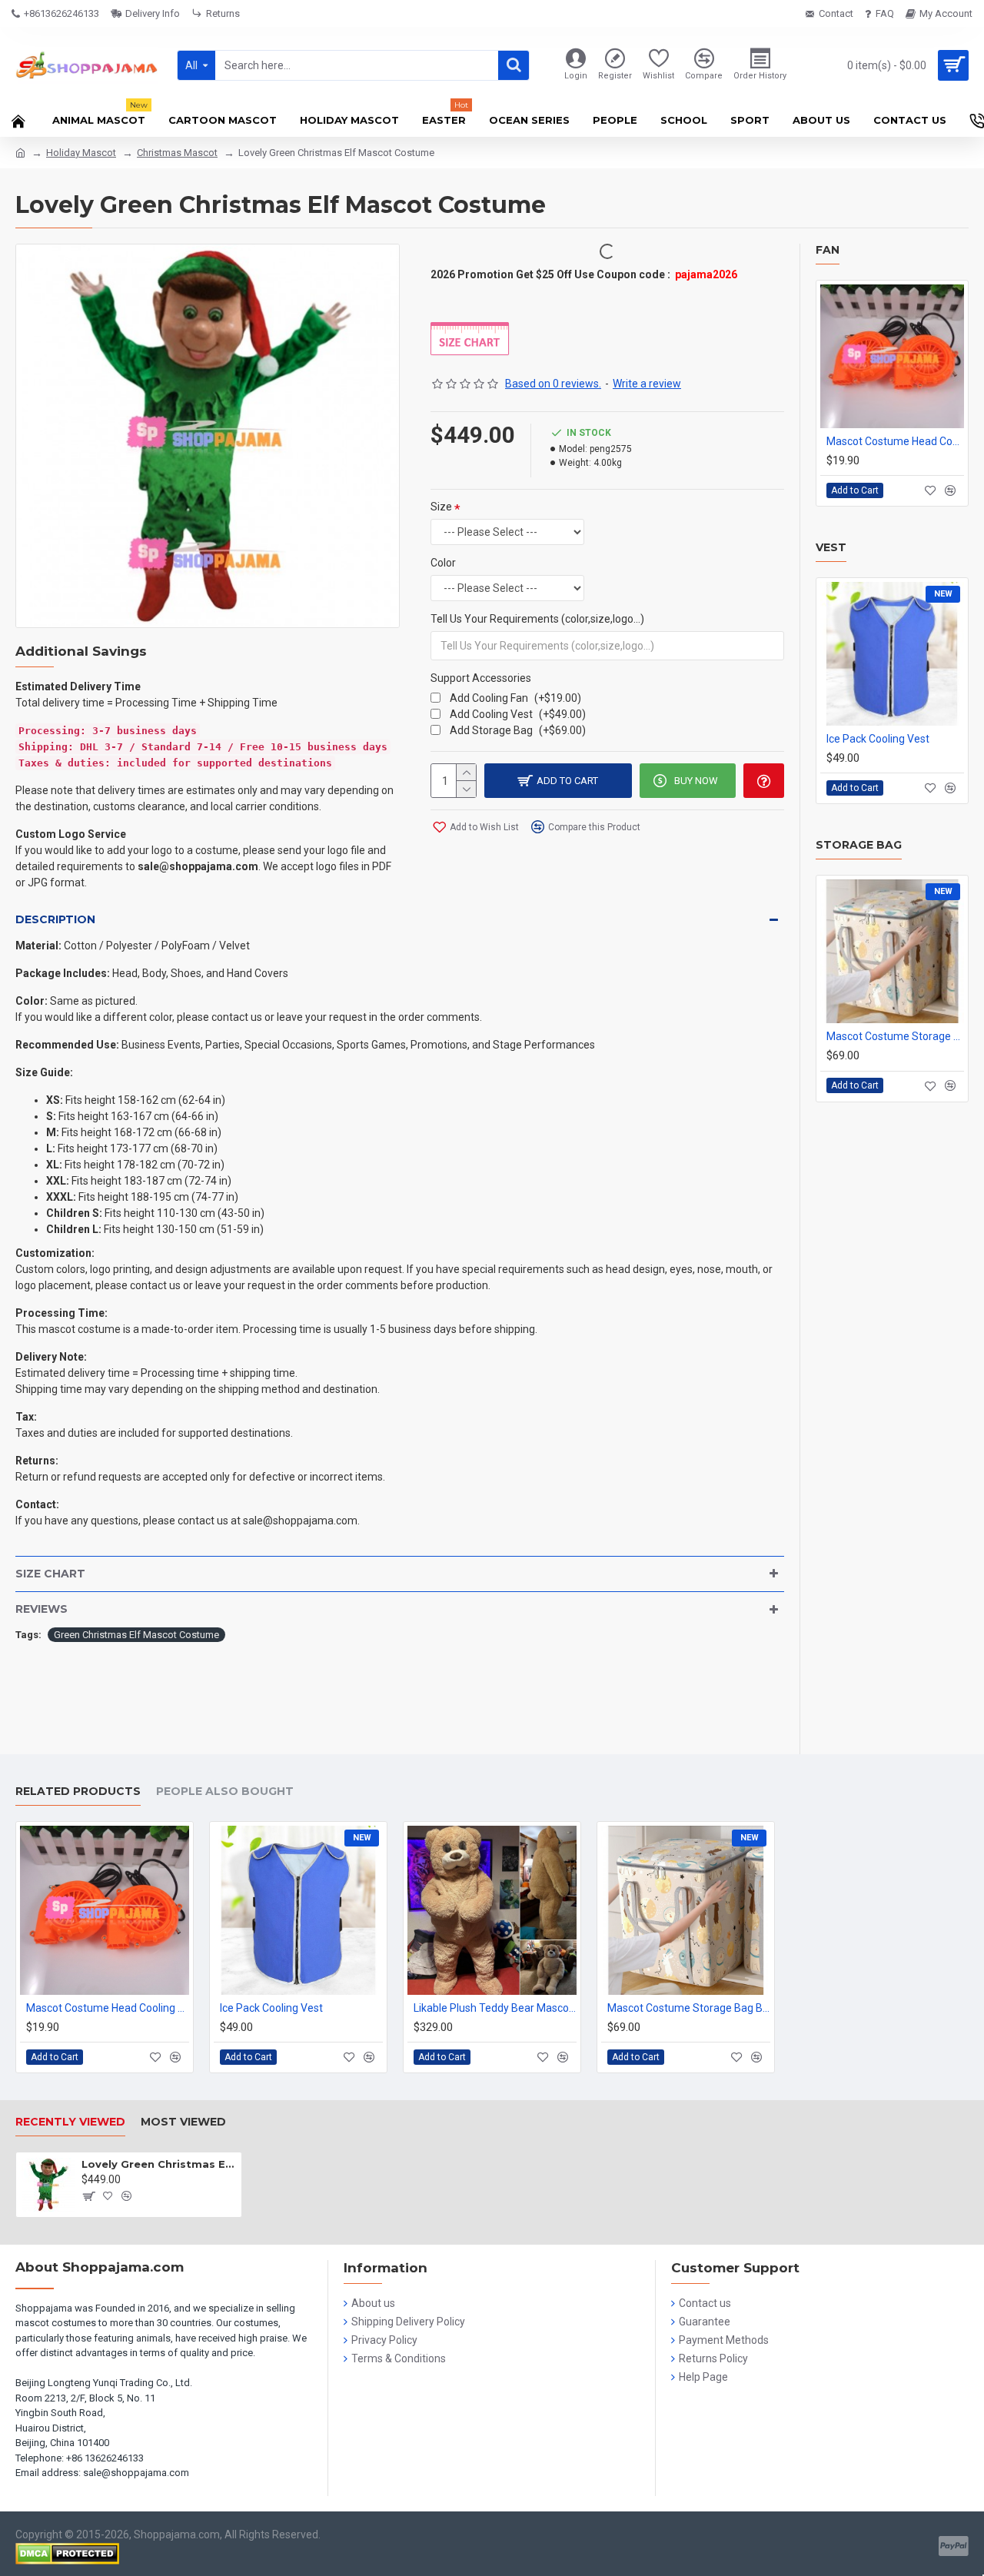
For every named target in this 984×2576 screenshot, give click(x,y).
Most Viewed (183, 2122)
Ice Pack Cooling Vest (878, 739)
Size (441, 507)
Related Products (78, 1792)
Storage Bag (859, 845)
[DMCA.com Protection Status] (67, 2554)
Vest (831, 548)
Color (443, 563)
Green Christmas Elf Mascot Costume (136, 1635)
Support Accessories (481, 678)
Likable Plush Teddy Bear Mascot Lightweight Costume (495, 2008)
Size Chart (50, 1574)
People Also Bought (225, 1792)
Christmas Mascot (177, 153)
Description (55, 919)
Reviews (42, 1609)
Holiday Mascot (81, 153)
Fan (828, 250)
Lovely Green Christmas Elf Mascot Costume (159, 2164)
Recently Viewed (70, 2122)
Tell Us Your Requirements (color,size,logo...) (537, 619)
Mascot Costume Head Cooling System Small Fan (895, 441)
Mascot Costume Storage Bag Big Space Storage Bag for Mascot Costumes (895, 1036)
